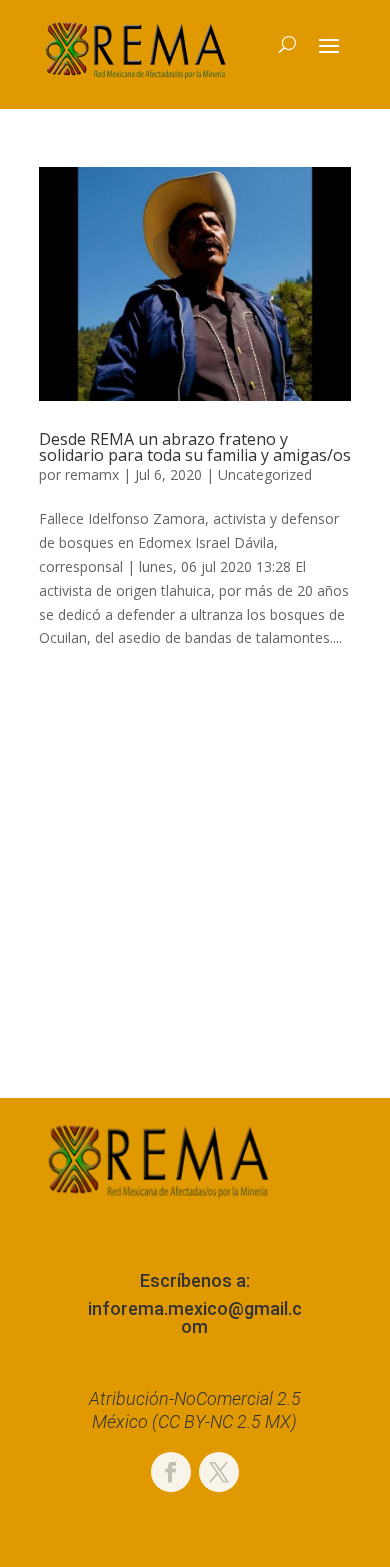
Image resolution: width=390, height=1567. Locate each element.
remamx (92, 474)
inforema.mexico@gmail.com (195, 1317)
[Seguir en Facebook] (171, 1472)
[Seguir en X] (219, 1472)
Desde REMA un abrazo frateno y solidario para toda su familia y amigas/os (195, 447)
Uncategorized (265, 474)
